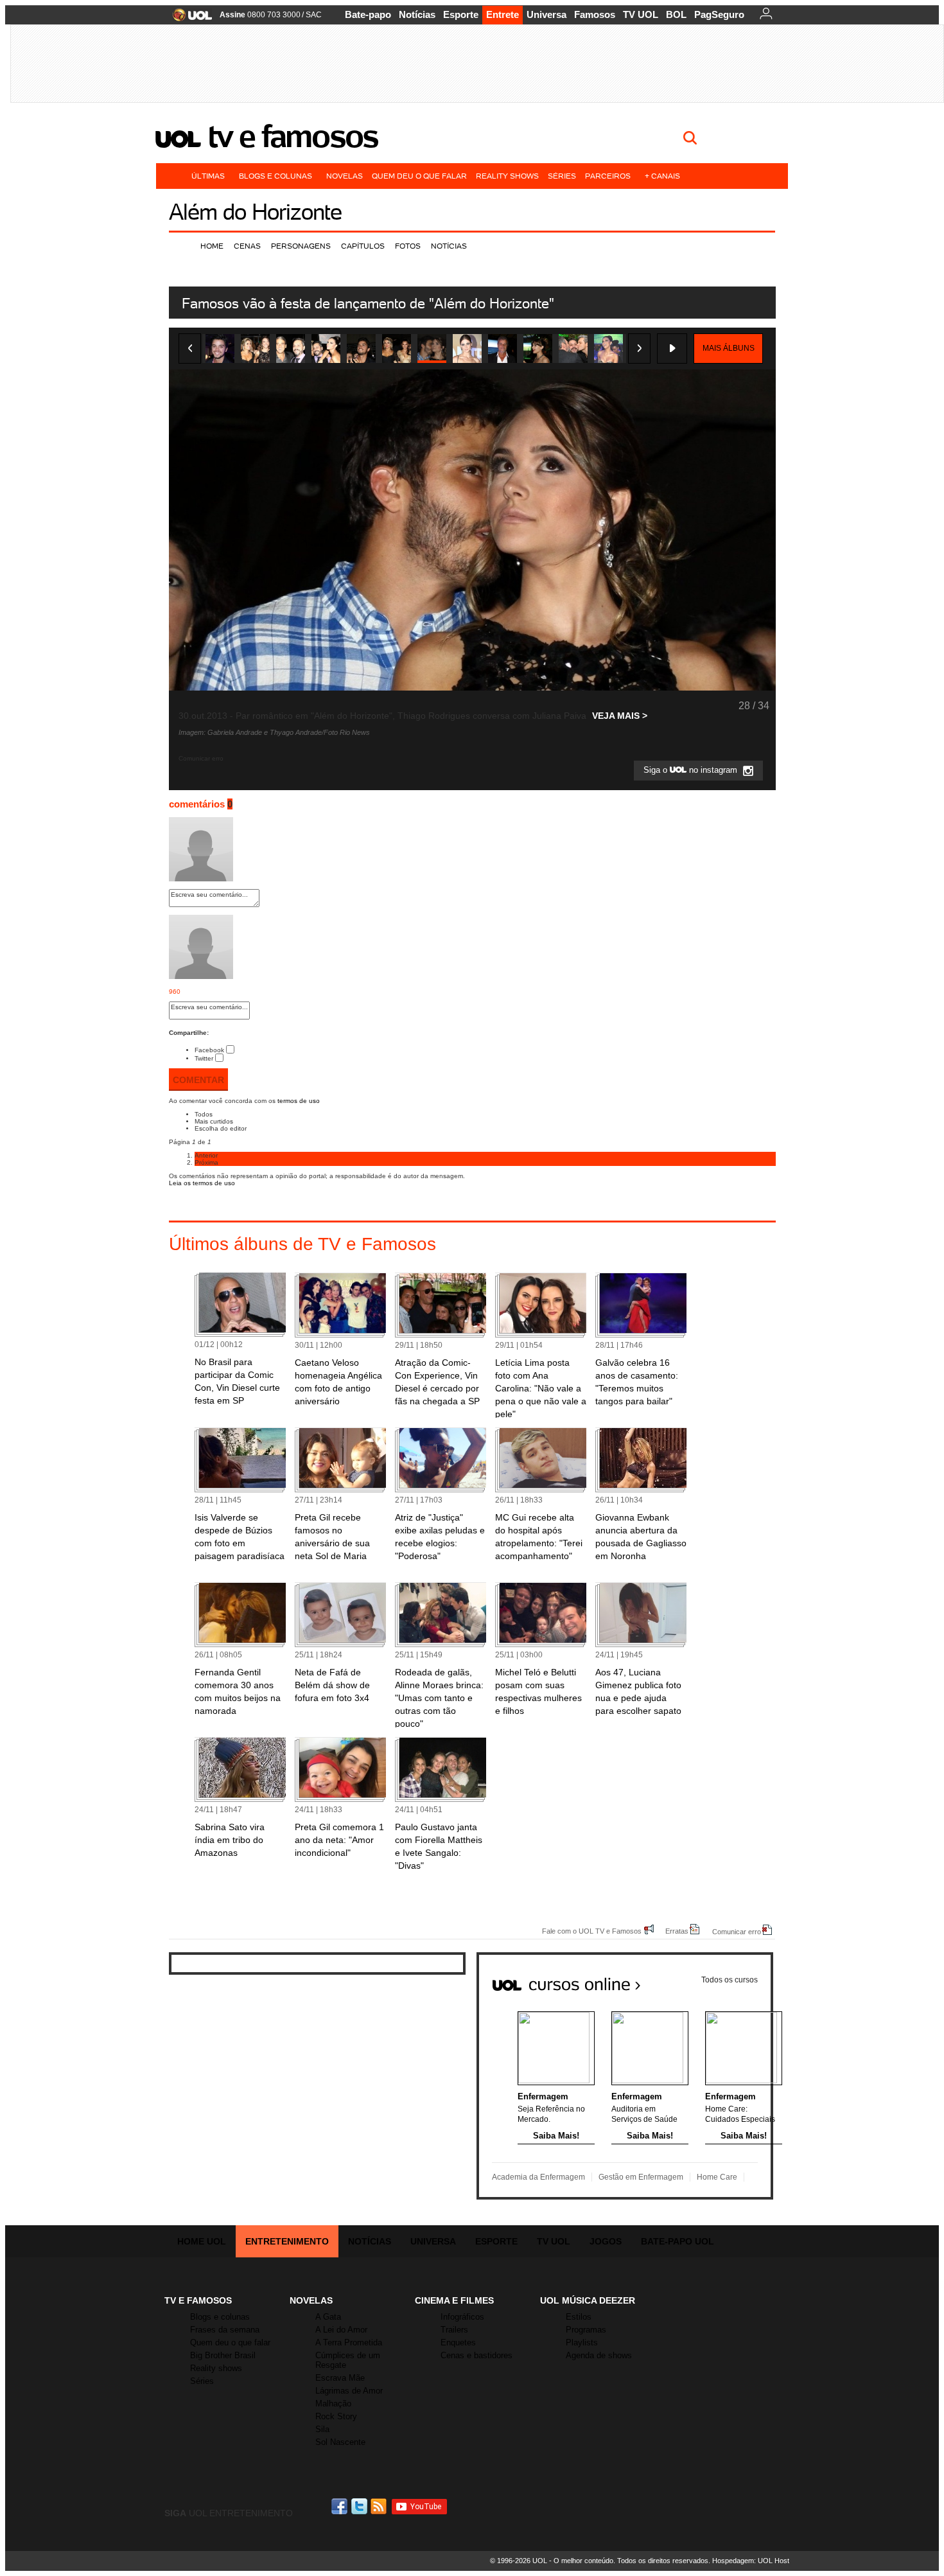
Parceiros (608, 176)
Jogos (606, 2241)
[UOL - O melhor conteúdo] (188, 19)
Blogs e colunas (275, 176)
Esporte (461, 14)
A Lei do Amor (341, 2330)
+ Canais (662, 176)
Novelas (345, 176)
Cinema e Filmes (454, 2300)
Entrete (503, 14)
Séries (562, 176)
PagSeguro (719, 14)
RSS (380, 2506)
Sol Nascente (340, 2442)
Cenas (247, 246)
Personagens (301, 246)
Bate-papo (368, 14)
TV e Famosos (293, 136)
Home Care (717, 2177)
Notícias (417, 14)
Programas (586, 2330)
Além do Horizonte (255, 212)
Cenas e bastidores (476, 2355)
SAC (314, 15)
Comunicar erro (737, 1931)
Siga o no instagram (692, 771)
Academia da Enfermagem (538, 2177)
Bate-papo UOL (677, 2241)
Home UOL (202, 2241)
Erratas (677, 1931)
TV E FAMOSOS (198, 2300)
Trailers (454, 2330)
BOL (676, 14)
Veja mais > (620, 716)
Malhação (333, 2404)
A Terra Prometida (349, 2342)
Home (212, 246)
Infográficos (462, 2317)
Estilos (579, 2317)
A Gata (328, 2317)
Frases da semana (225, 2330)
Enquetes (458, 2342)
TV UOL (641, 14)
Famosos (595, 14)
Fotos (408, 246)
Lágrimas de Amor (349, 2391)
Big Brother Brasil (223, 2355)
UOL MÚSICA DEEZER (588, 2300)
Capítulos (363, 246)
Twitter (204, 1058)
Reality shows (507, 176)
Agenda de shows (599, 2355)
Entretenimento (287, 2241)
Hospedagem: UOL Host (751, 2561)
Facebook (209, 1050)
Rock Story (336, 2416)
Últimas (208, 176)
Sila (322, 2429)
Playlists (582, 2342)
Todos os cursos (730, 1980)
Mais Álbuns (729, 348)
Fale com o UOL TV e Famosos (592, 1931)
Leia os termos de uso (202, 1183)
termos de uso (299, 1101)
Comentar (198, 1080)
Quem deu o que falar (419, 176)
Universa (546, 14)
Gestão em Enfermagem (641, 2177)
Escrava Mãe (340, 2378)
